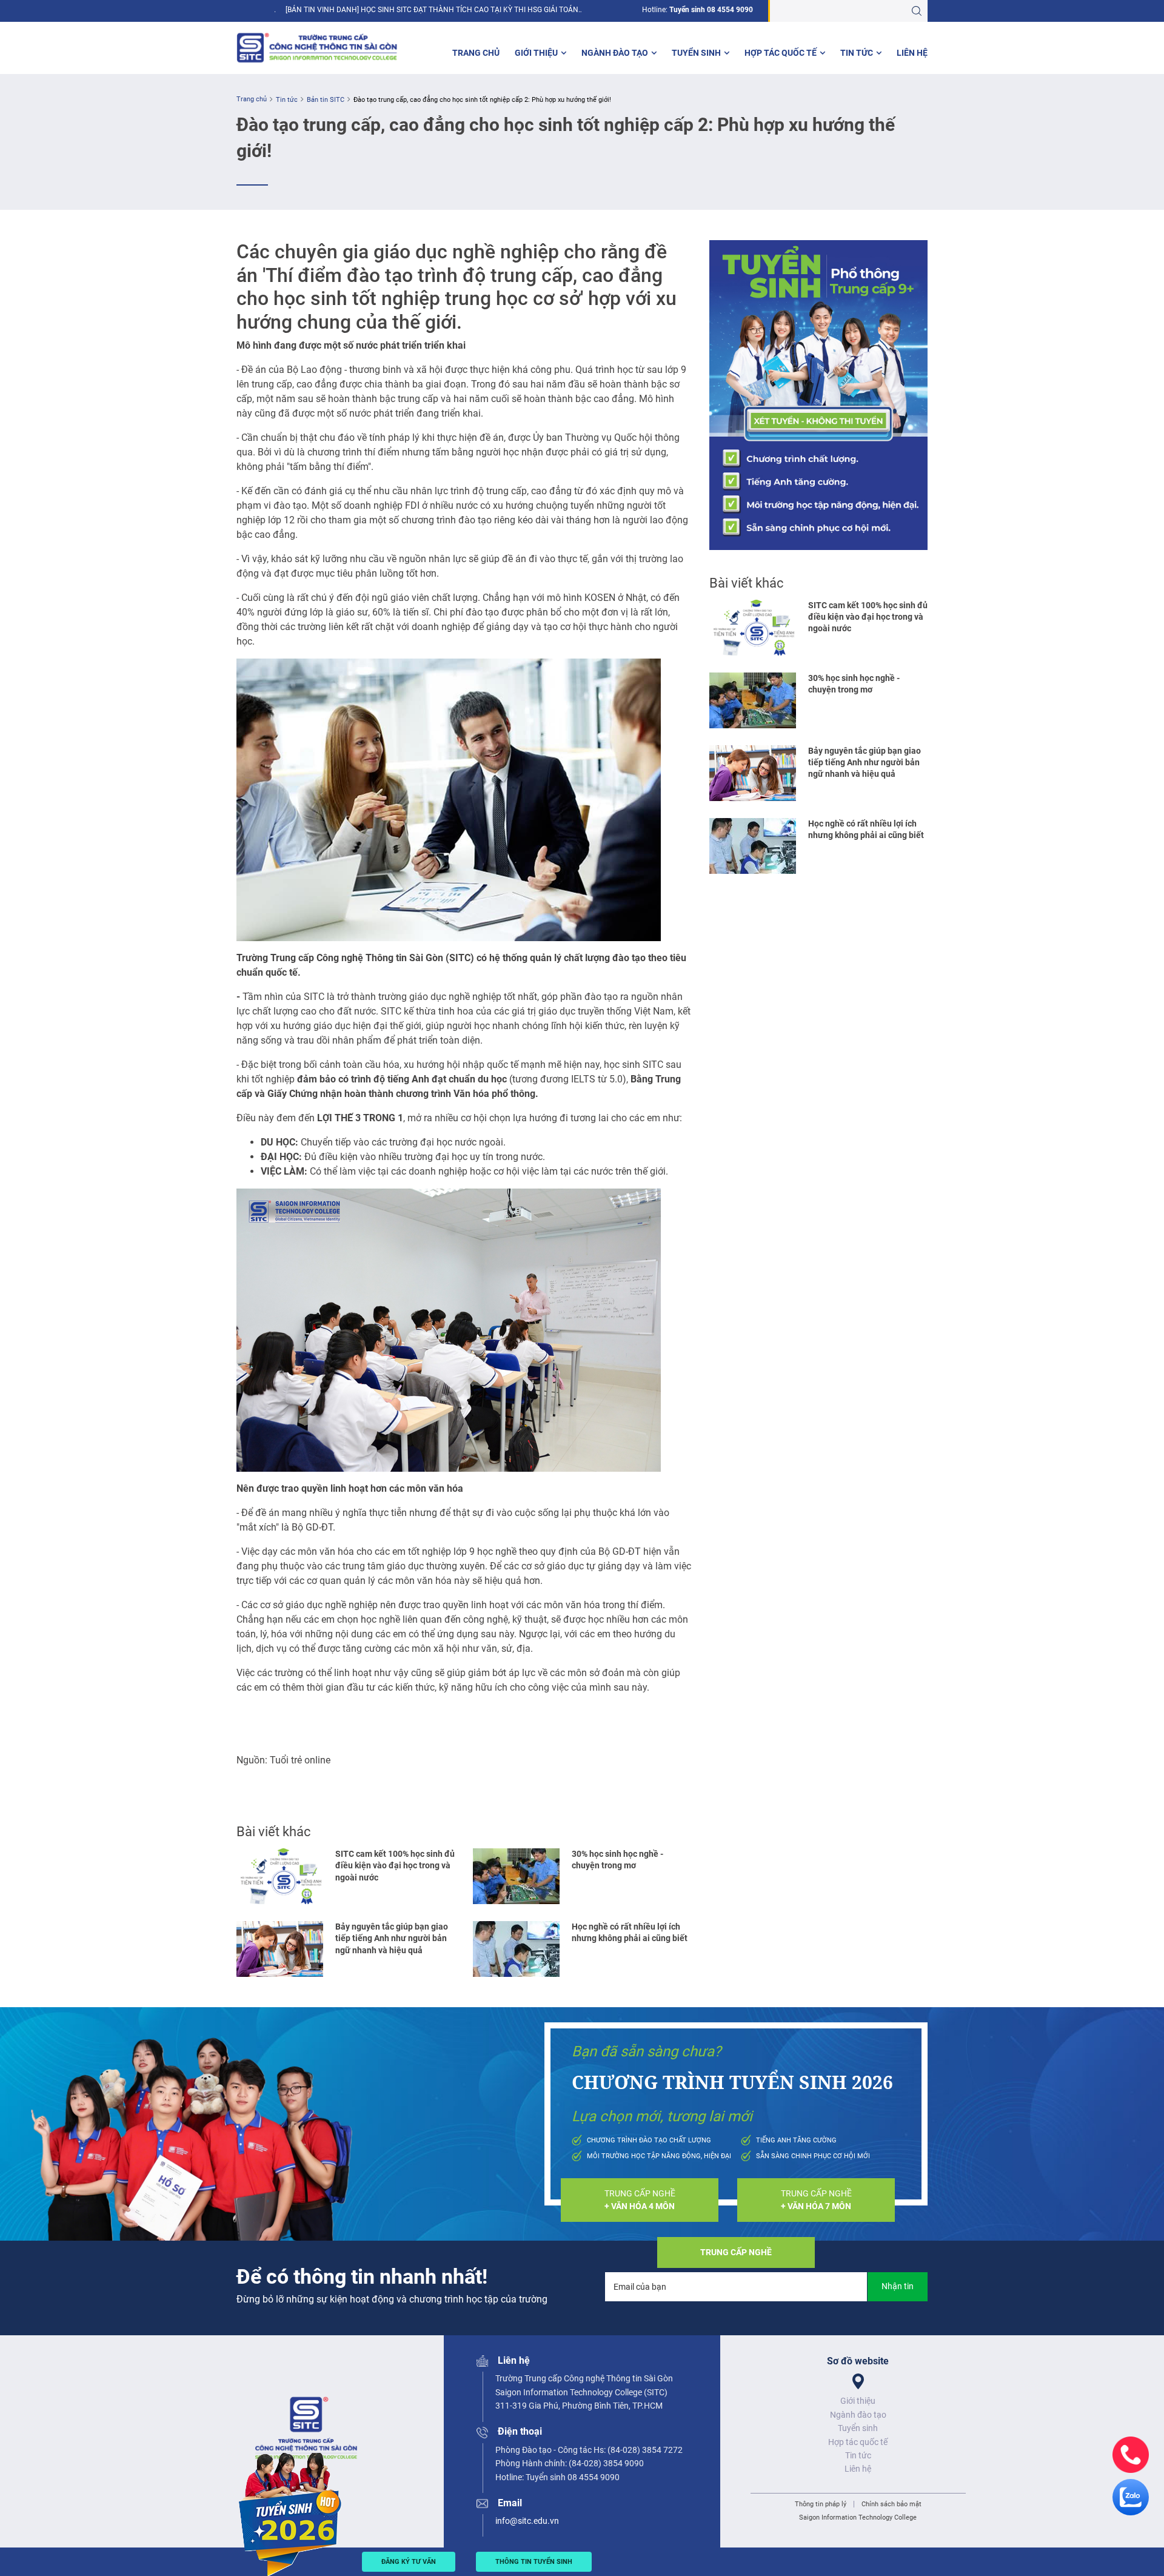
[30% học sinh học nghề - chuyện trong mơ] (516, 1876)
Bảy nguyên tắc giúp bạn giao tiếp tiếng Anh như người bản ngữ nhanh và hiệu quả (392, 1938)
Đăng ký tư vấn (409, 2562)
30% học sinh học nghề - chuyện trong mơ (617, 1860)
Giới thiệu (536, 53)
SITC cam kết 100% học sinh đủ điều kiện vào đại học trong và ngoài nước (395, 1866)
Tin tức (857, 53)
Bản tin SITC (326, 100)
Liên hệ (912, 53)
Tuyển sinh (696, 53)
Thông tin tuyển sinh (534, 2562)
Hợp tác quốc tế (781, 53)
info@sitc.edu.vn (527, 2521)
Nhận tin (898, 2286)
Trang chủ (476, 53)
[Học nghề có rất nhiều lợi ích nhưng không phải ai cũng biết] (516, 1949)
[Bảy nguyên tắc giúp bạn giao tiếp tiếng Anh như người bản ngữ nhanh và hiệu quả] (280, 1949)
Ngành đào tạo (615, 53)
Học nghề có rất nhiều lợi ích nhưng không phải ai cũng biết (630, 1932)
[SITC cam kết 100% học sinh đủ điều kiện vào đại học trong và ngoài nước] (280, 1876)
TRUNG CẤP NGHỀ (640, 2200)
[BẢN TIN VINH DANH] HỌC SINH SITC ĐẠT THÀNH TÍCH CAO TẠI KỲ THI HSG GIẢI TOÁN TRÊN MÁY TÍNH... (432, 10)
